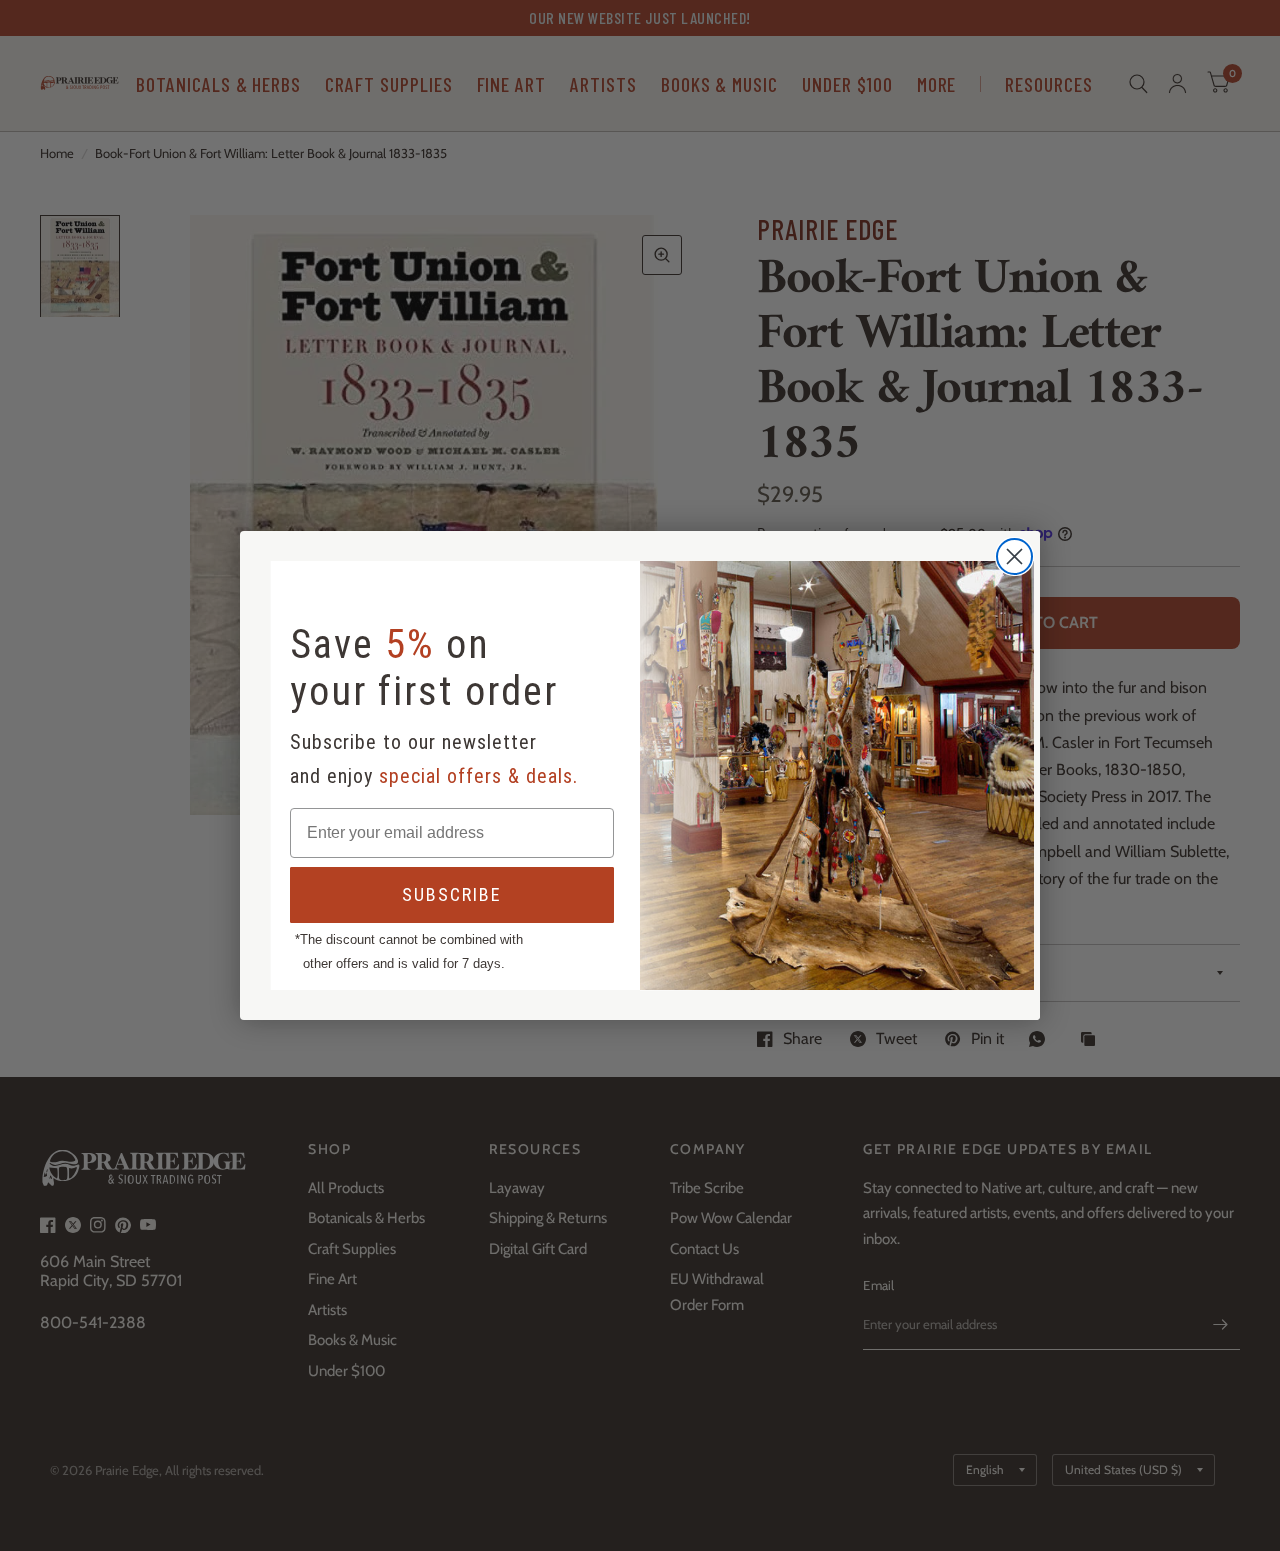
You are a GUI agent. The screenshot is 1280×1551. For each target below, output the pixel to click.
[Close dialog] (1014, 556)
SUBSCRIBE (452, 894)
